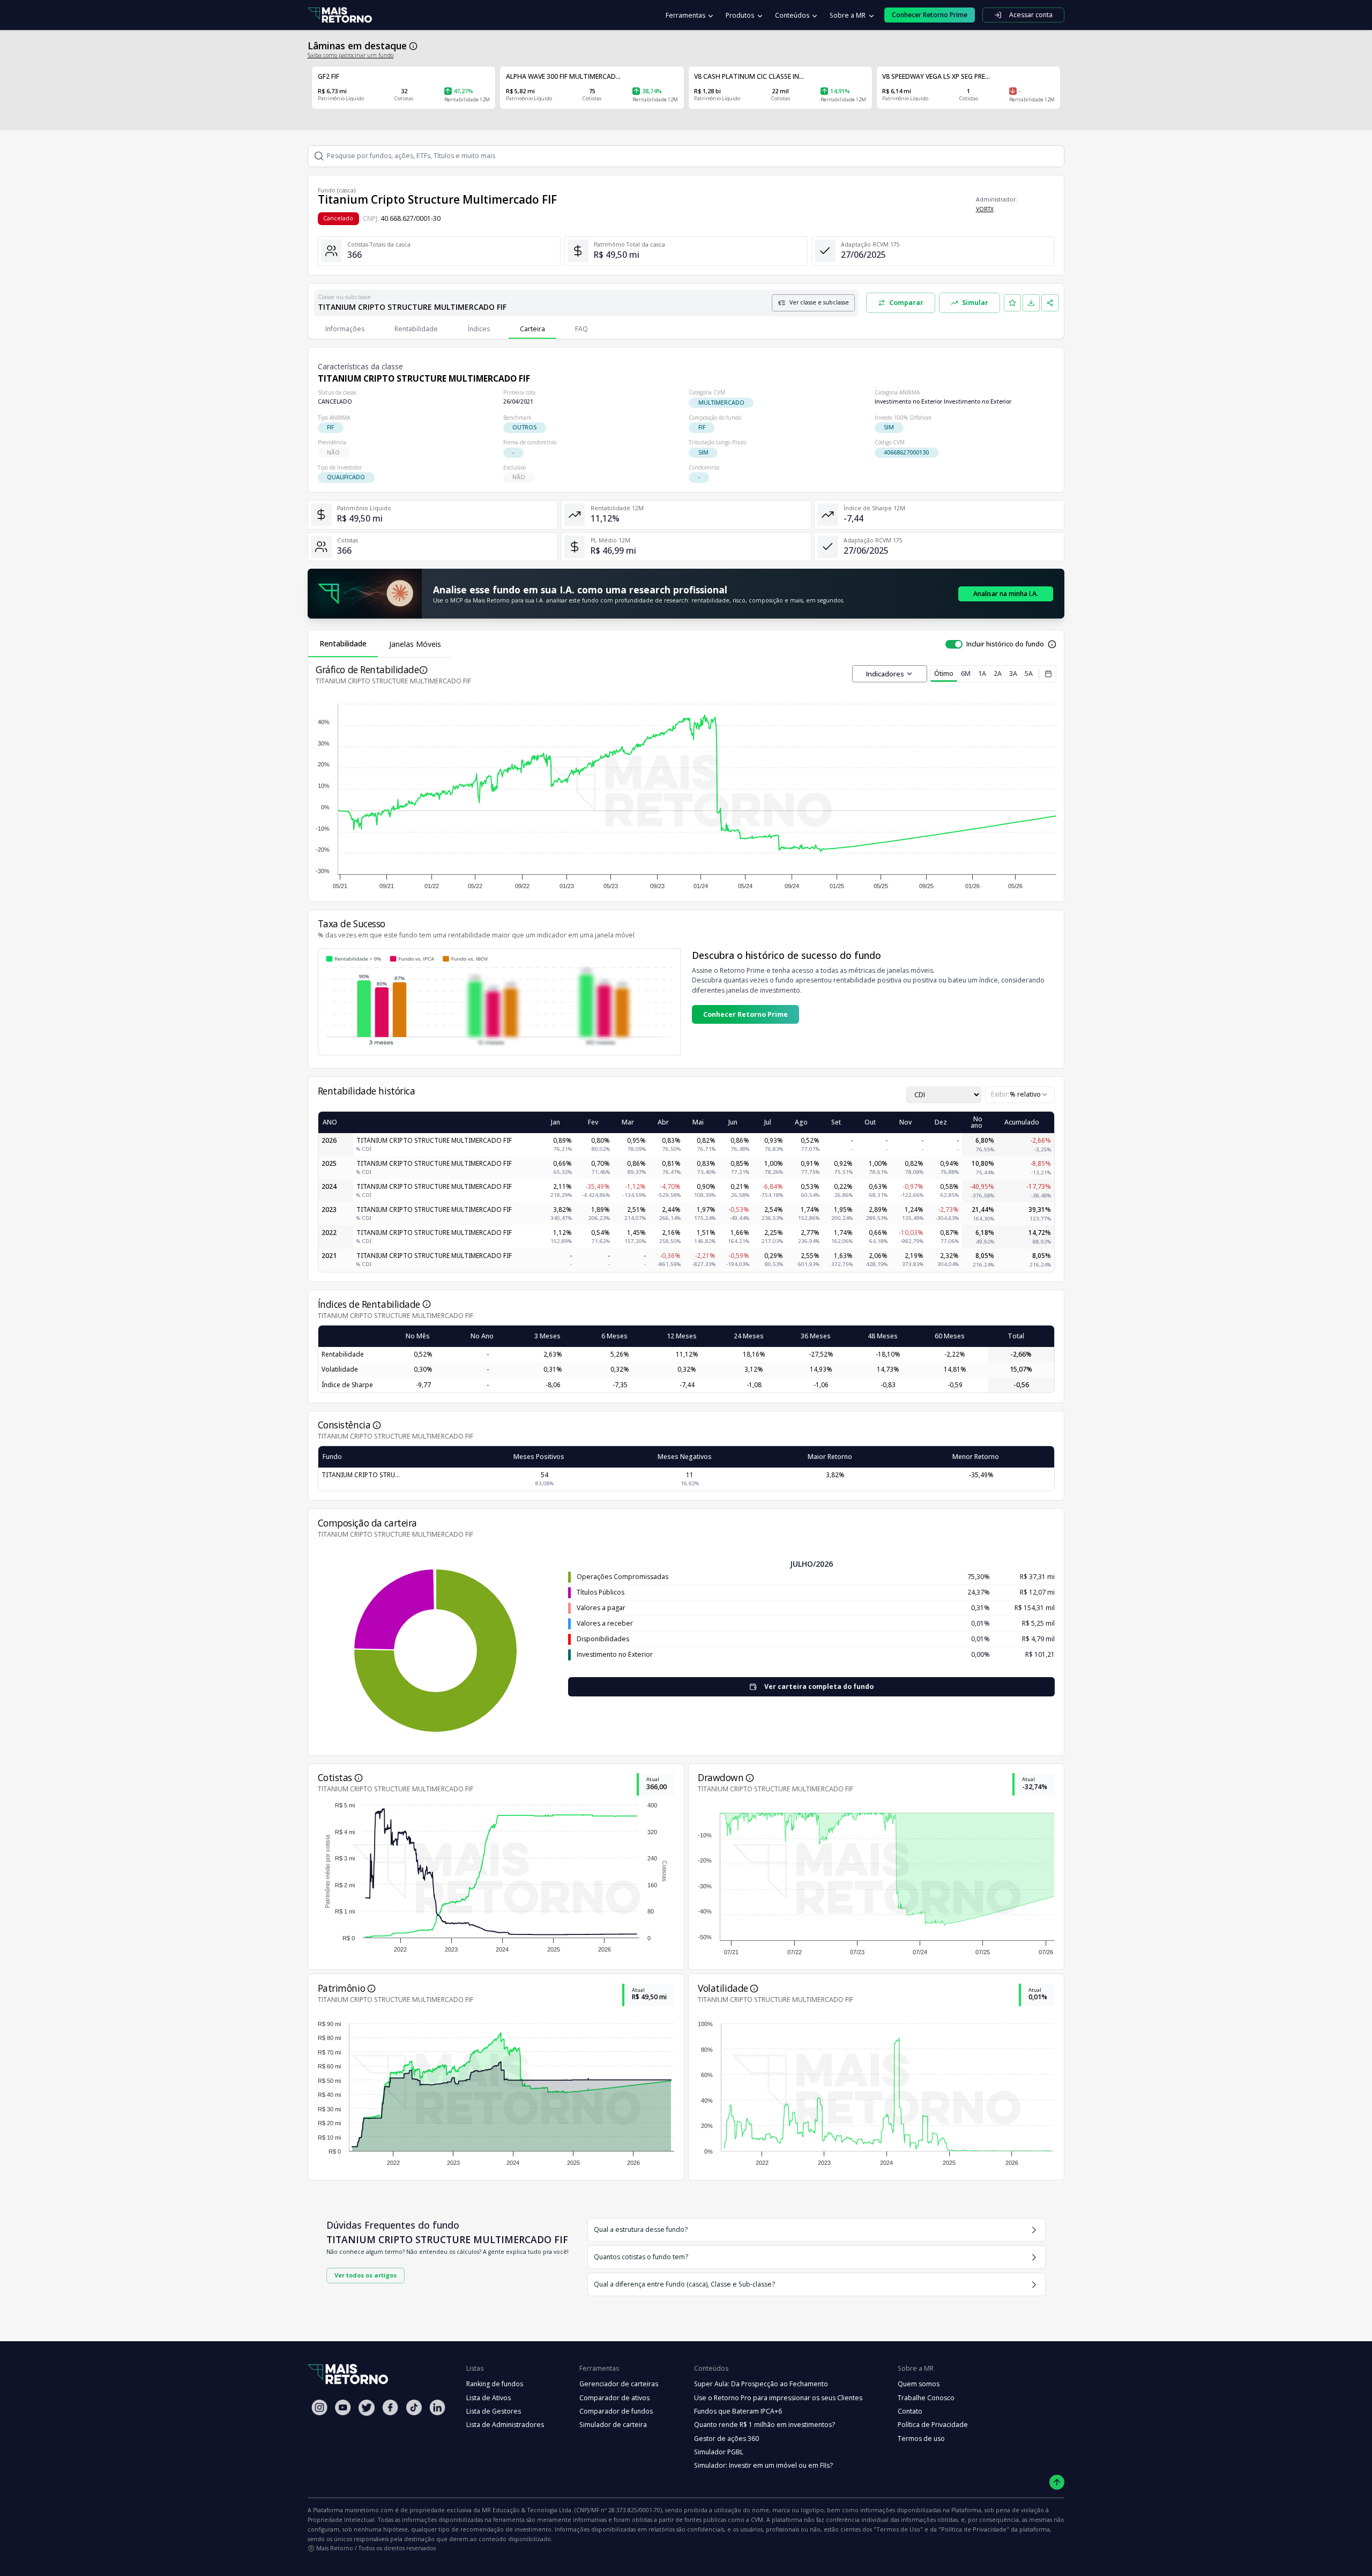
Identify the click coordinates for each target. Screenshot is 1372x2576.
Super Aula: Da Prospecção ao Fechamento (761, 2384)
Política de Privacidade (933, 2425)
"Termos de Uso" (898, 2529)
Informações (345, 329)
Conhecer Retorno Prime (745, 1014)
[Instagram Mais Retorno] (319, 2407)
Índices (479, 329)
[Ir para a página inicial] (340, 15)
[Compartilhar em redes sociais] (1050, 303)
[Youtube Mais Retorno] (343, 2407)
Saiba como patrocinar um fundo (351, 55)
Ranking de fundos (495, 2384)
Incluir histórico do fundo (1005, 644)
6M (966, 673)
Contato (910, 2411)
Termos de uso (921, 2439)
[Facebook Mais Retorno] (390, 2407)
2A (998, 673)
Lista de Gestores (494, 2411)
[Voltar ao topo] (1057, 2482)
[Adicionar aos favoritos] (1012, 303)
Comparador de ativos (614, 2398)
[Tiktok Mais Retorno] (414, 2407)
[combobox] (1020, 1095)
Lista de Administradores (505, 2425)
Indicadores (885, 674)
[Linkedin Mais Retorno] (437, 2407)
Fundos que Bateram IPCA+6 (738, 2411)
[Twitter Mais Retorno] (367, 2408)
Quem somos (919, 2384)
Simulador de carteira (613, 2425)
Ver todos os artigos (366, 2275)
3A (1013, 673)
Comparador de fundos (616, 2411)
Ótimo (944, 673)
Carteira (532, 329)
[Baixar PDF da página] (1031, 303)
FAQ (581, 329)
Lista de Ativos (489, 2398)
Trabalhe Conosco (926, 2398)
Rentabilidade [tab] (343, 643)
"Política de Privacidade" (974, 2529)
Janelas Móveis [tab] (415, 644)
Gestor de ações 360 (726, 2439)
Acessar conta (1031, 15)
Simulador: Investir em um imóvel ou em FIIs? (763, 2465)
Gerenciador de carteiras (619, 2384)
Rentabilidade (416, 329)
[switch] (954, 644)
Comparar (906, 303)
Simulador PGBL (719, 2452)
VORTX (985, 209)
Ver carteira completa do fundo (819, 1687)
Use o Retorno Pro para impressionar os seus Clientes (778, 2398)
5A (1029, 673)
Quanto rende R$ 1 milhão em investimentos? (765, 2425)
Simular (975, 303)
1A (982, 673)
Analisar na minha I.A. (1006, 594)
